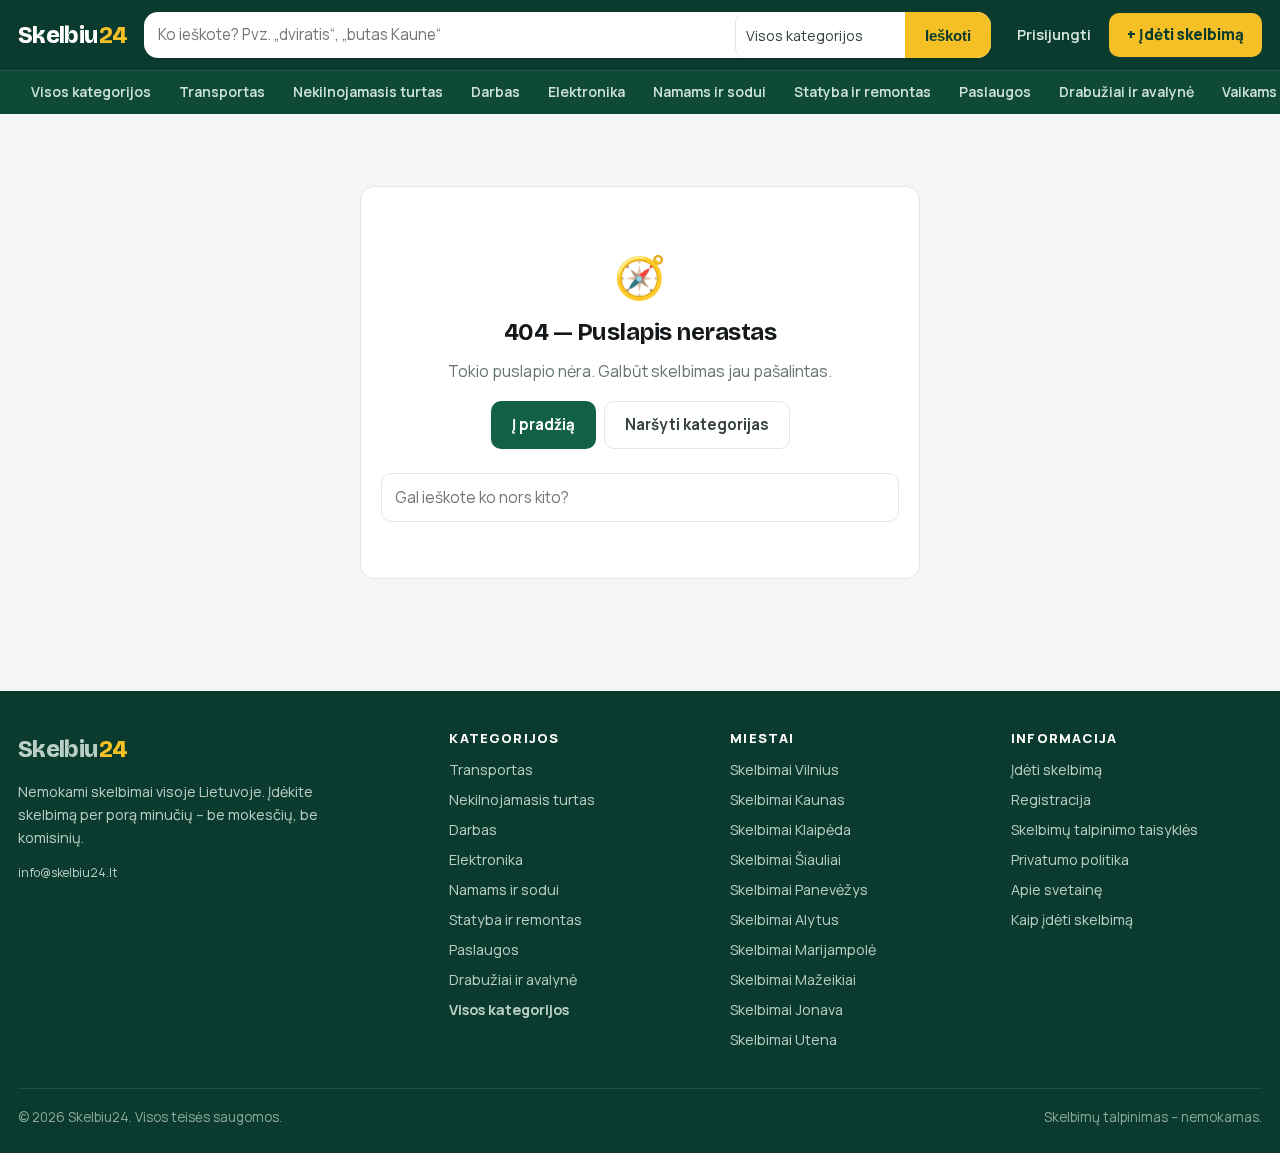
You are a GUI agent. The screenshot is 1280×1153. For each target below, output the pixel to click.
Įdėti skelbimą (1056, 769)
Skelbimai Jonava (786, 1009)
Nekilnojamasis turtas (368, 91)
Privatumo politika (1070, 859)
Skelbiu (73, 35)
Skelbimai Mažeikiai (793, 979)
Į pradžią (543, 424)
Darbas (495, 91)
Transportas (222, 91)
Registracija (1051, 799)
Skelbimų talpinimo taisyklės (1104, 829)
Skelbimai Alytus (784, 919)
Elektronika (586, 91)
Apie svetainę (1056, 889)
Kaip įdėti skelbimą (1072, 919)
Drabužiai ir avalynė (1126, 91)
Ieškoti (948, 35)
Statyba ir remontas (862, 91)
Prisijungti (1054, 34)
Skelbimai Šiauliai (785, 859)
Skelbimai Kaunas (787, 799)
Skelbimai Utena (783, 1039)
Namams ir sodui (709, 91)
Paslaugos (995, 91)
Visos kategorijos (91, 91)
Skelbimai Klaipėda (790, 829)
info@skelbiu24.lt (68, 872)
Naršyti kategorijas (697, 424)
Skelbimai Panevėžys (799, 889)
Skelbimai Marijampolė (803, 949)
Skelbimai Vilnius (784, 769)
